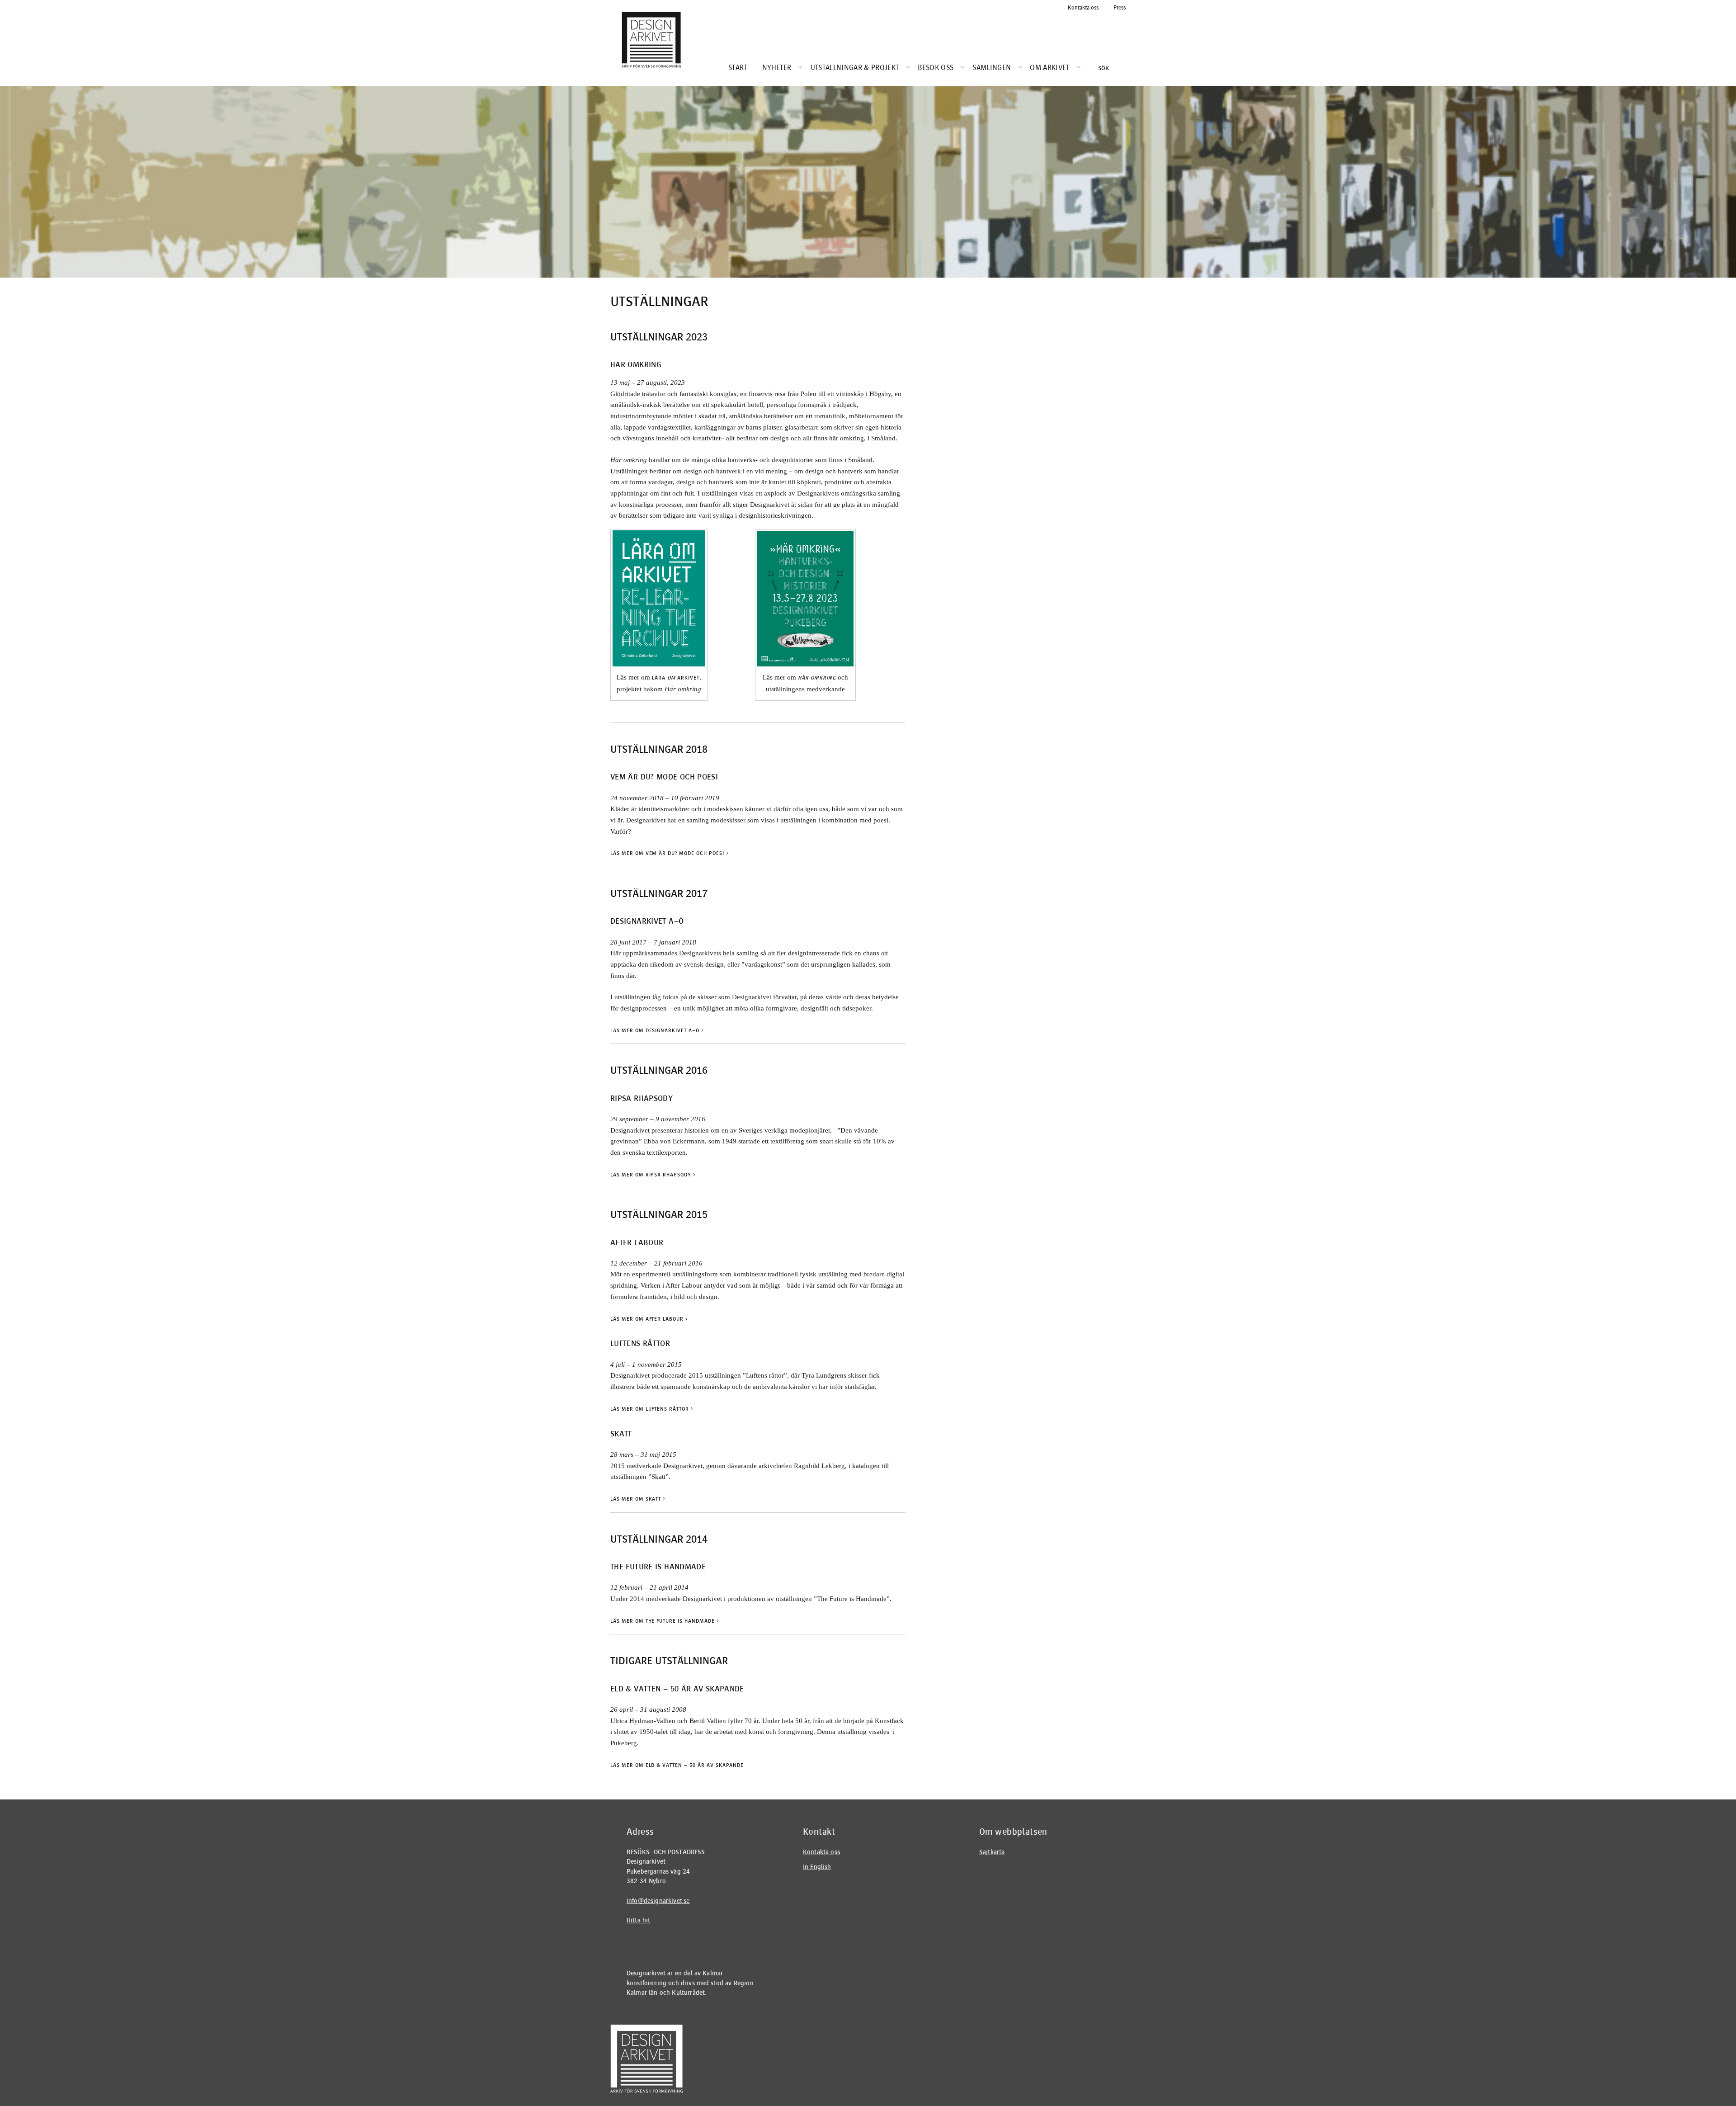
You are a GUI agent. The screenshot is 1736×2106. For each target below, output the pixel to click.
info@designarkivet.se (658, 1901)
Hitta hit (638, 1920)
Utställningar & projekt (855, 68)
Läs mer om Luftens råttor (652, 1409)
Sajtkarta (992, 1852)
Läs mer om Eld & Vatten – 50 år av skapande (677, 1765)
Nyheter (777, 68)
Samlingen (992, 68)
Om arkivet (1050, 68)
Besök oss (936, 68)
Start (738, 68)
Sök (1103, 68)
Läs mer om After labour (649, 1319)
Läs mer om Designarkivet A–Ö (657, 1030)
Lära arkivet (676, 678)
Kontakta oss (1083, 8)
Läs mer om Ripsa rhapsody (653, 1175)
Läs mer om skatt (638, 1499)
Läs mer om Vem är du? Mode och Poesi (670, 853)
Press (1120, 8)
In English (817, 1867)
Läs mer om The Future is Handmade (665, 1621)
